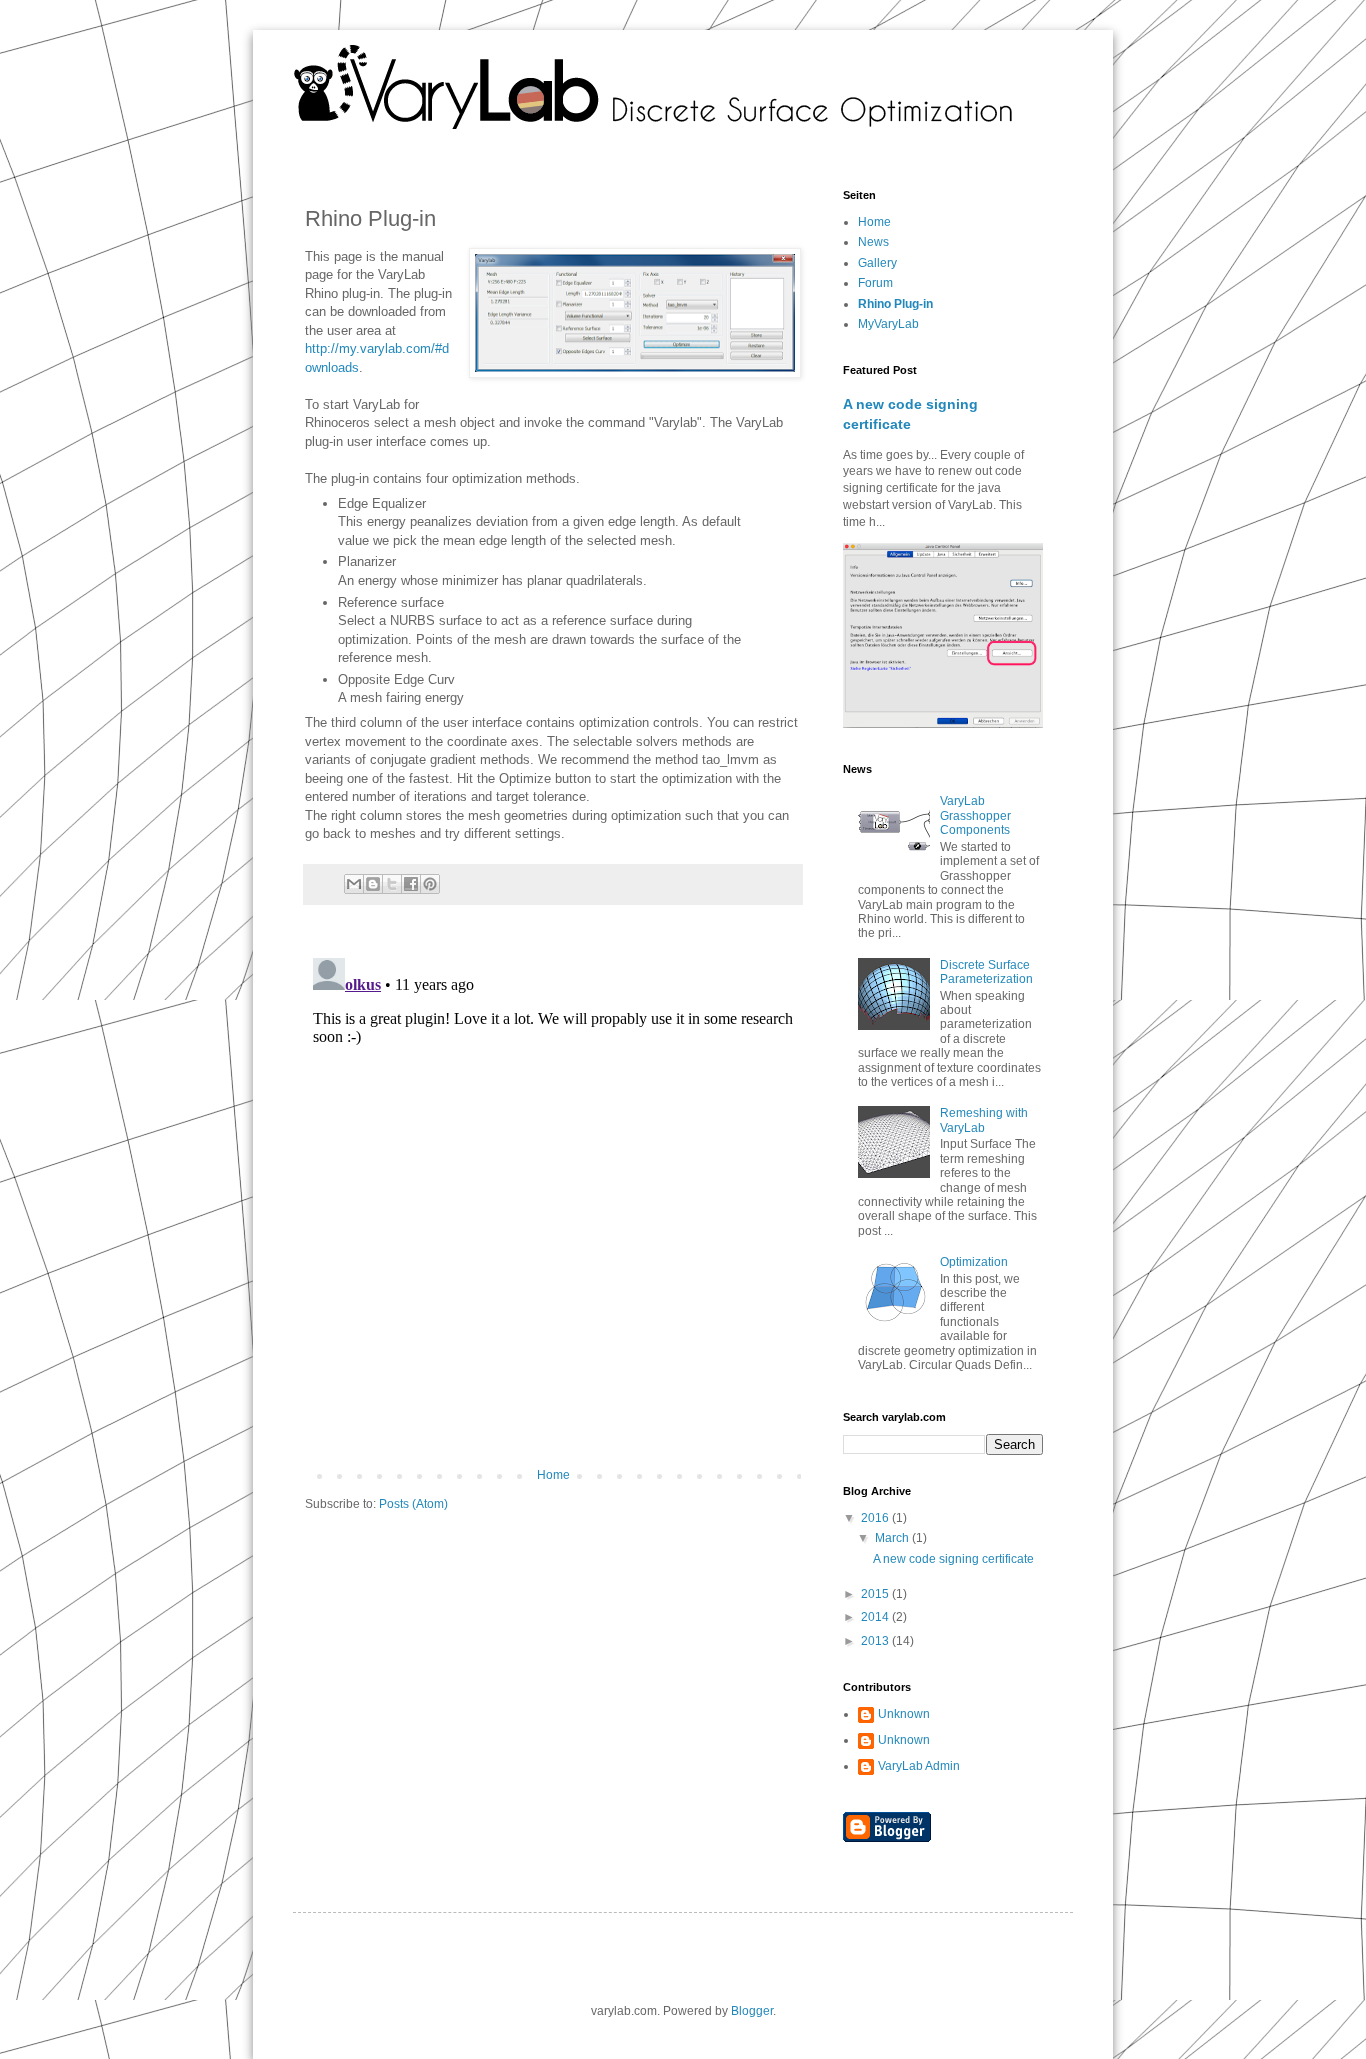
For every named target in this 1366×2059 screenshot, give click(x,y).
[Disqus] (553, 1200)
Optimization (974, 1262)
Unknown (904, 1714)
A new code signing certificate (953, 1559)
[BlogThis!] (373, 884)
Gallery (877, 263)
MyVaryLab (888, 324)
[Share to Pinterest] (430, 884)
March (893, 1538)
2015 (876, 1594)
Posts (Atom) (413, 1504)
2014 (876, 1617)
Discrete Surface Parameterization (986, 972)
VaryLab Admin (919, 1766)
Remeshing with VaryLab (984, 1120)
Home (553, 1475)
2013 (876, 1641)
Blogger (752, 2011)
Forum (875, 283)
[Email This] (354, 884)
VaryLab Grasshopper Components (975, 815)
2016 (876, 1518)
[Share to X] (392, 884)
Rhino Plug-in (895, 304)
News (873, 242)
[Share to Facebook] (411, 884)
